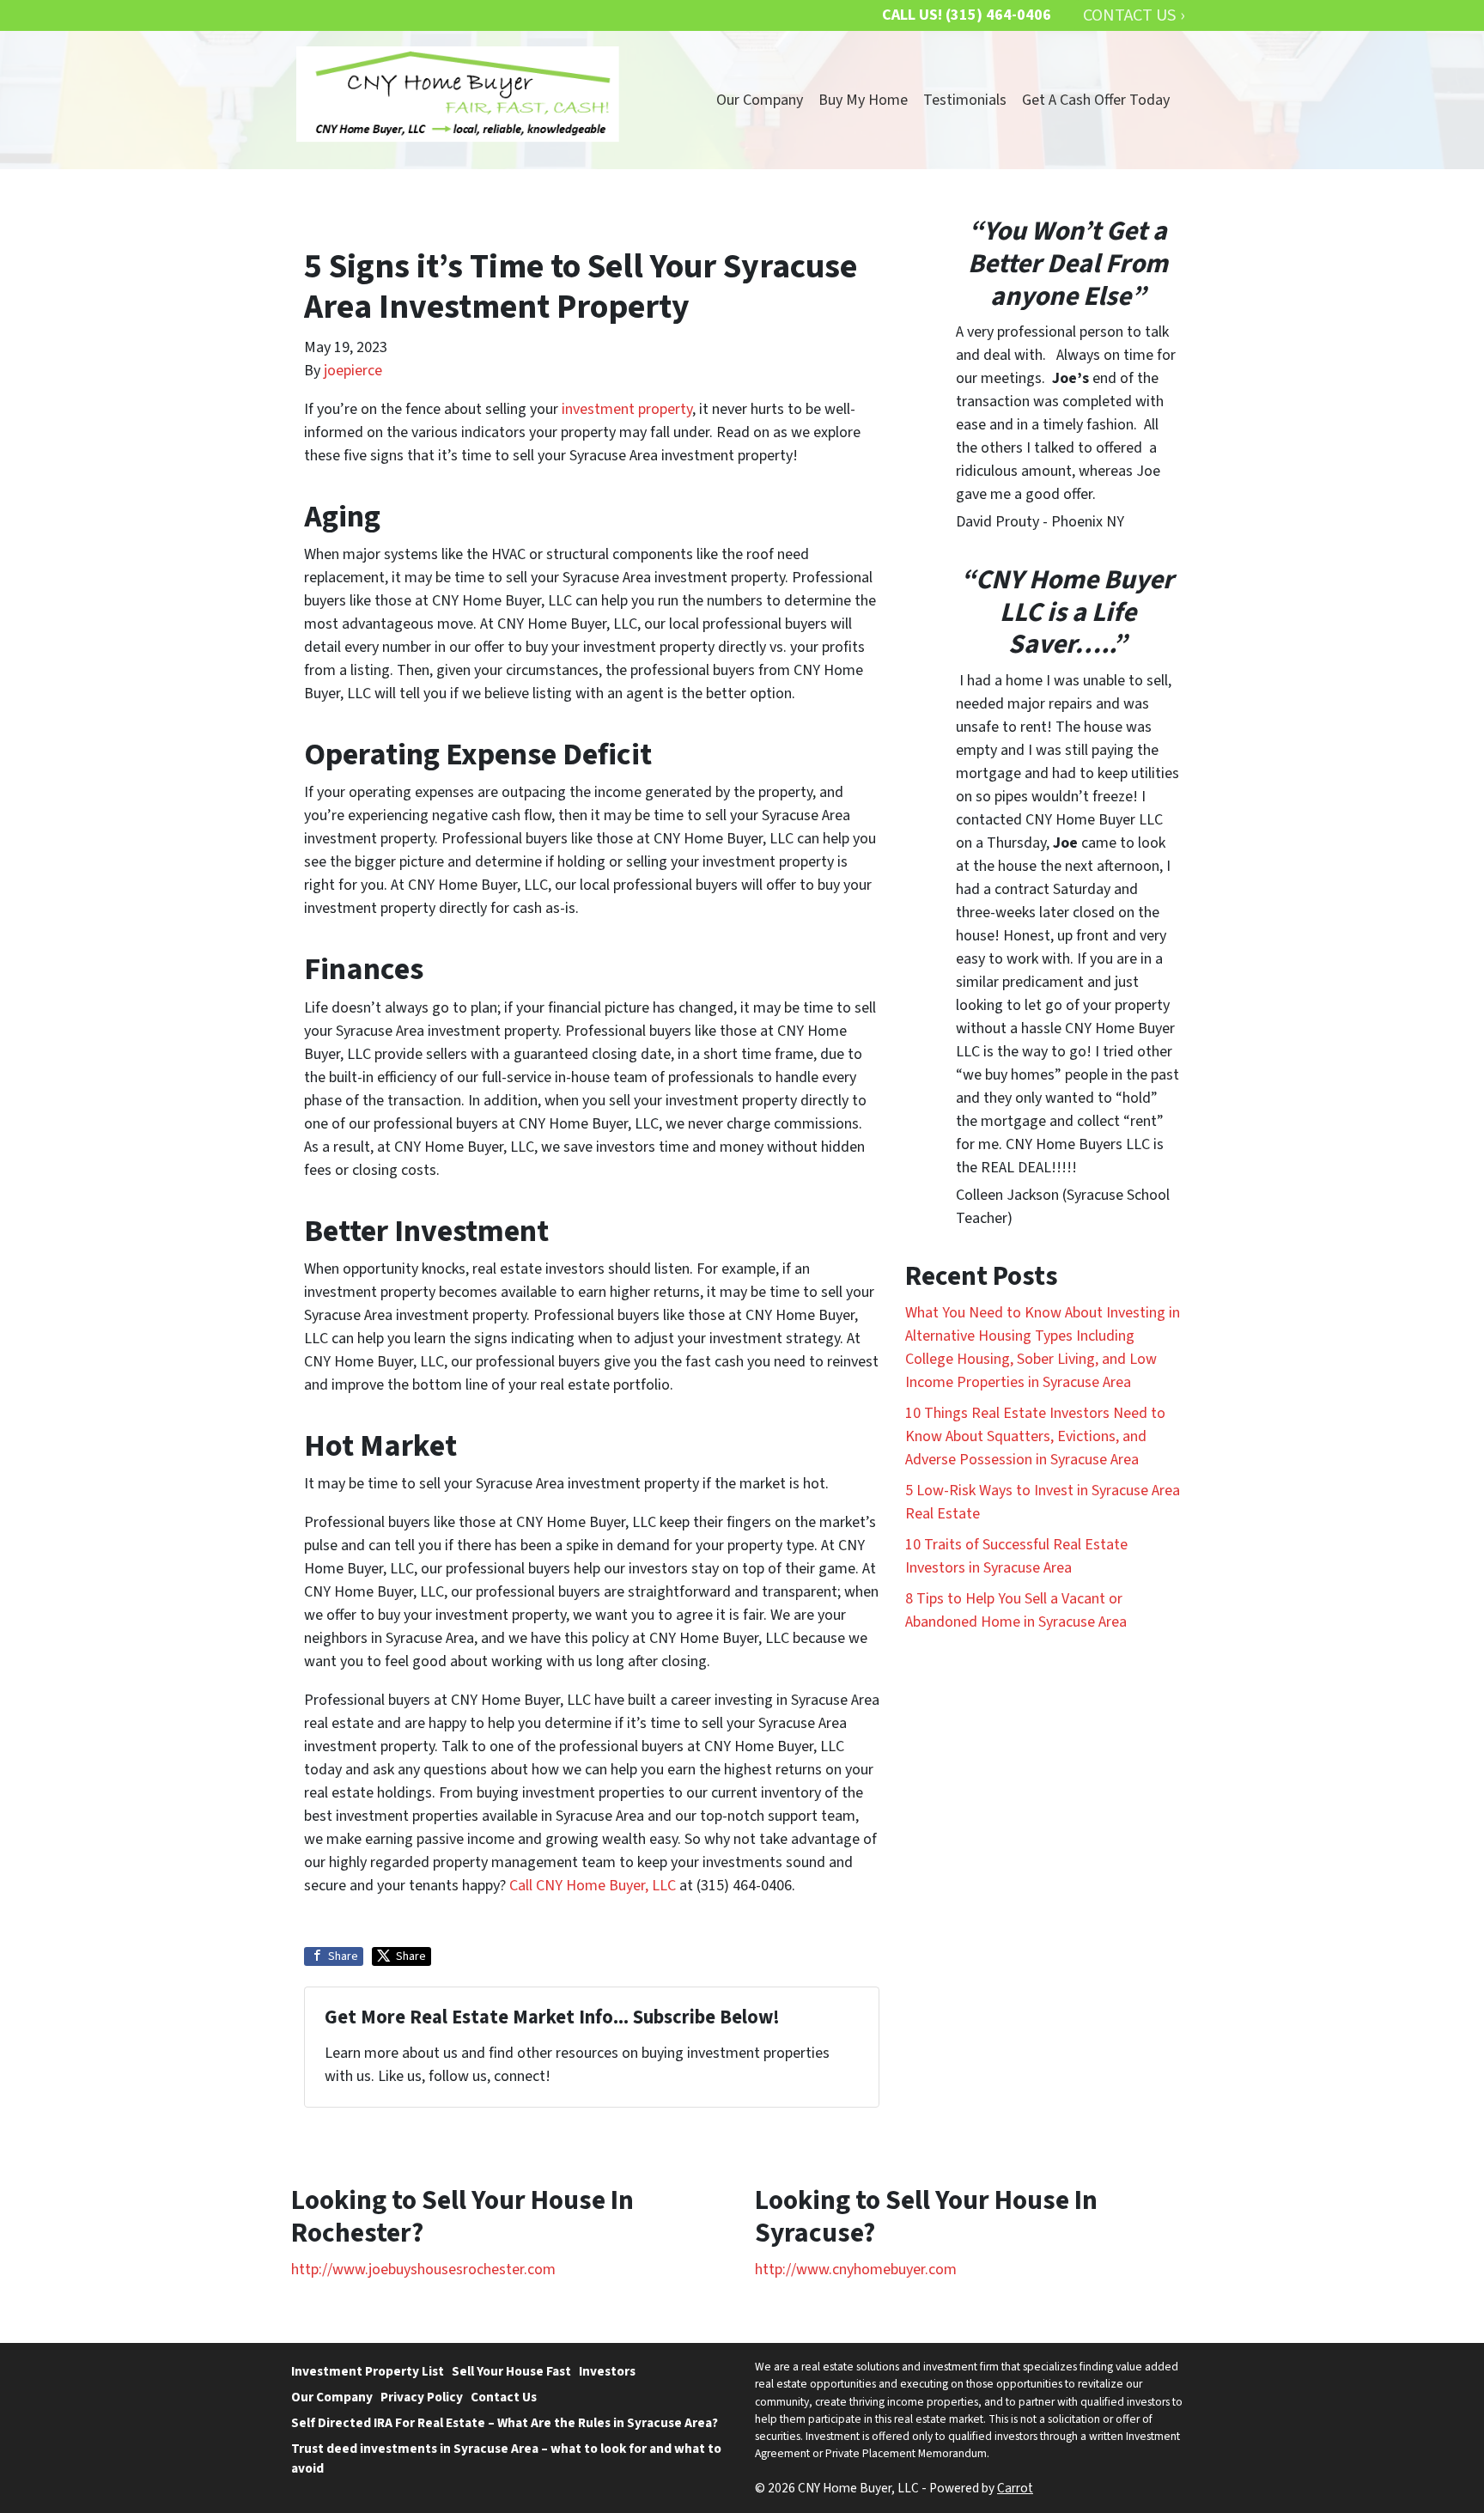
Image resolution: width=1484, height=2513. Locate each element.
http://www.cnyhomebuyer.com (856, 2270)
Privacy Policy (422, 2397)
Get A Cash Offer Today (1096, 100)
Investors (607, 2371)
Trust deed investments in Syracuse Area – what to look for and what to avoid (506, 2458)
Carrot (1015, 2488)
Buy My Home (863, 100)
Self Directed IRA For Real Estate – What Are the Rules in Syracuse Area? (505, 2423)
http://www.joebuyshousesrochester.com (423, 2270)
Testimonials (965, 100)
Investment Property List (368, 2371)
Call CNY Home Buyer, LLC (593, 1886)
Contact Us (504, 2397)
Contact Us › (1134, 15)
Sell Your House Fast (511, 2371)
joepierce (353, 371)
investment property (627, 409)
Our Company (760, 100)
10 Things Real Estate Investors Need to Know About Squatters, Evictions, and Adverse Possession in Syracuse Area (1035, 1436)
